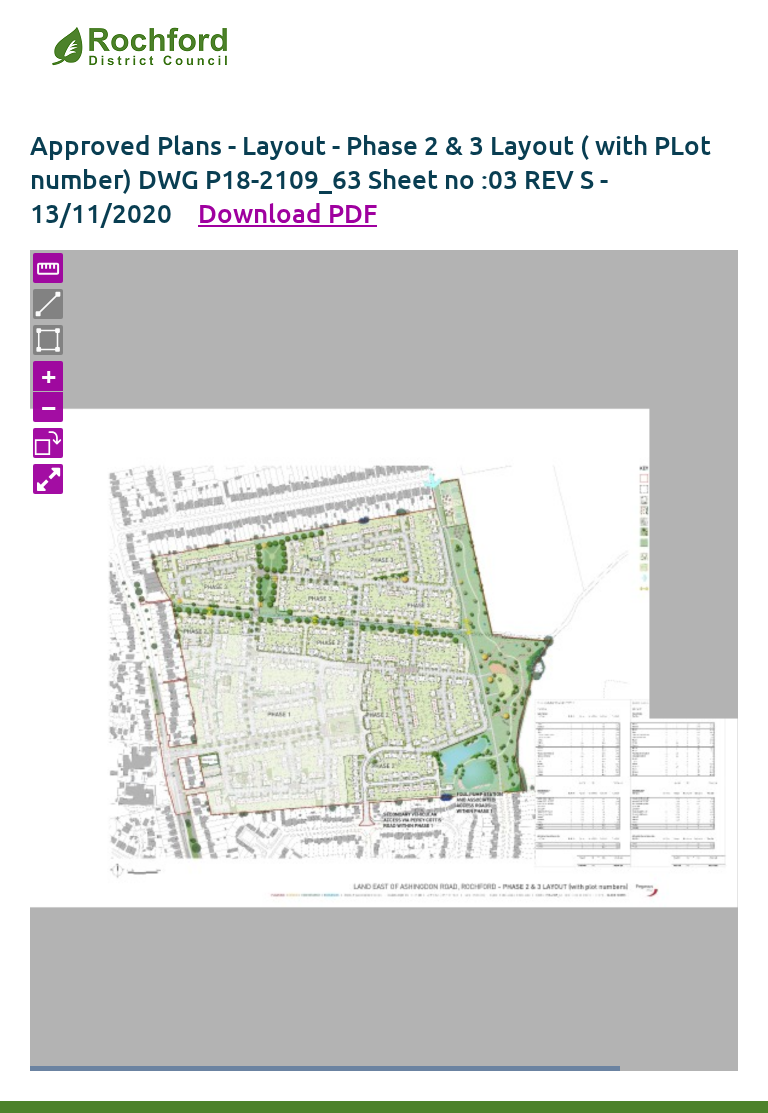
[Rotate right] (48, 443)
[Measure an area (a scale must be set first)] (48, 340)
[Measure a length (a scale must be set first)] (48, 304)
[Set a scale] (48, 268)
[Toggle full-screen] (48, 479)
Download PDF (287, 212)
